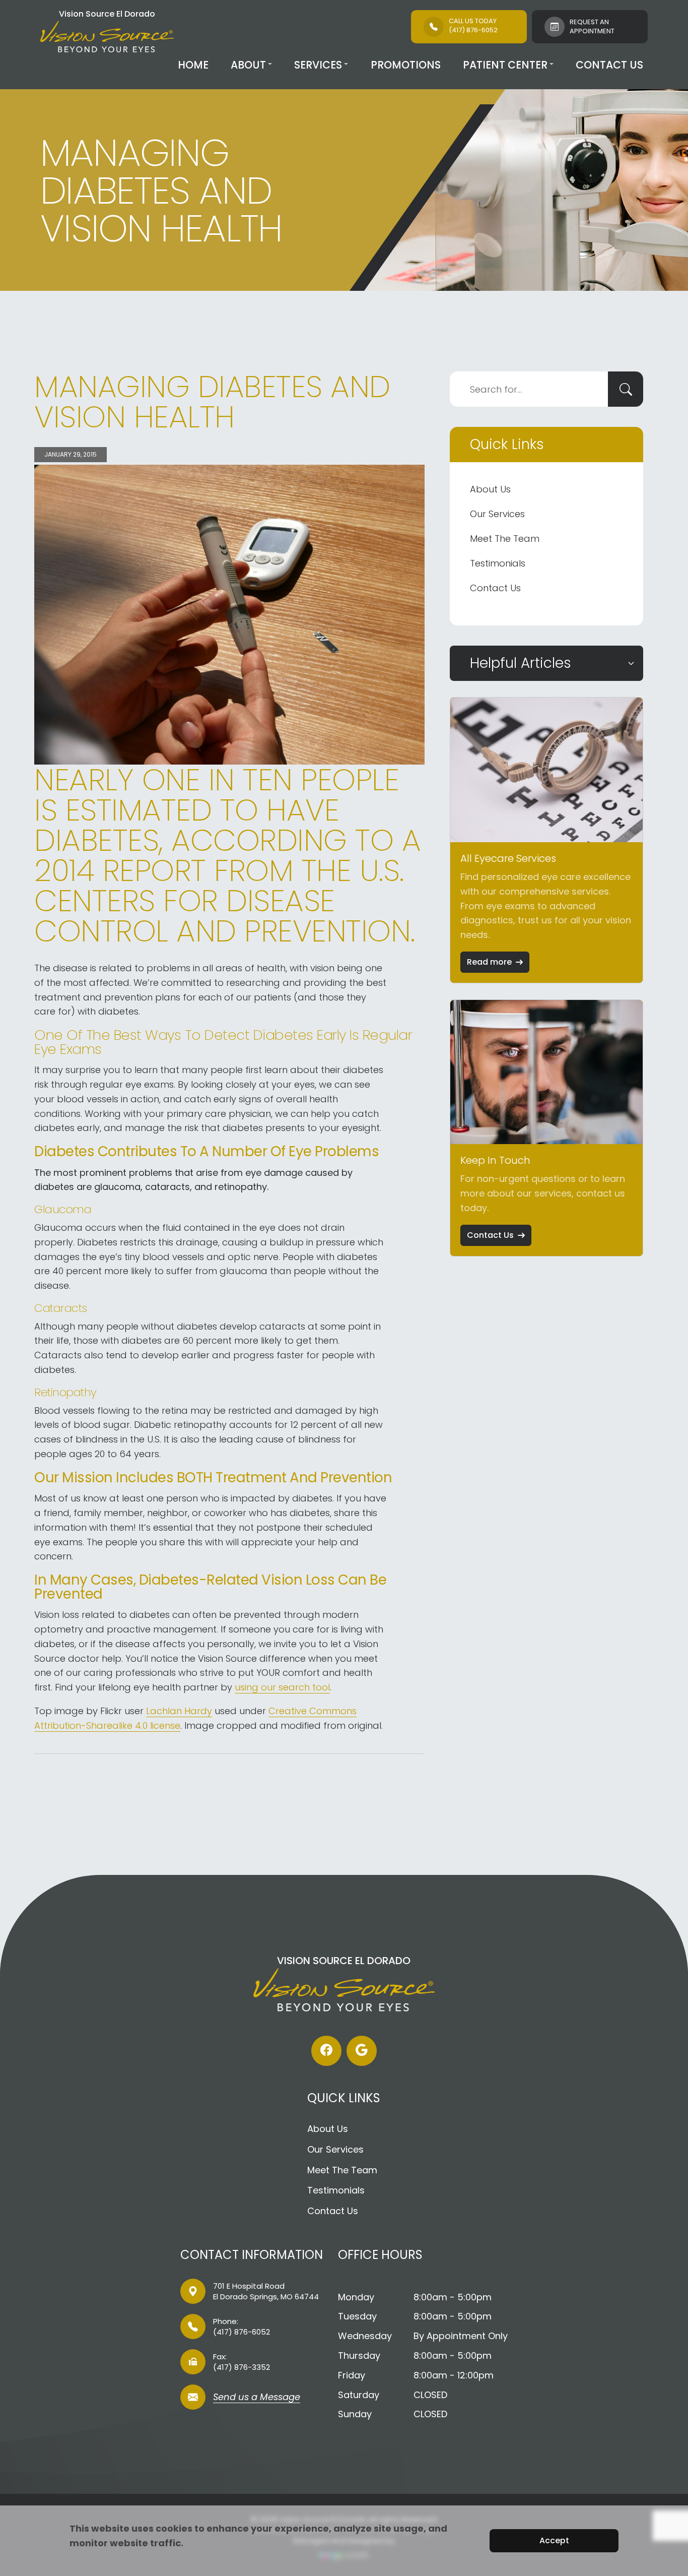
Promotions (406, 65)
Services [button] (318, 65)
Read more (489, 962)
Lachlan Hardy (179, 1711)
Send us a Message (257, 2398)
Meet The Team (505, 539)
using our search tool (282, 1687)
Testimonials (498, 563)
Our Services (497, 514)
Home (193, 65)
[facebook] (326, 2051)
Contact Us (609, 65)
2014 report (120, 870)
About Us (490, 489)
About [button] (248, 65)
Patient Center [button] (505, 65)
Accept (554, 2540)
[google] (362, 2051)
